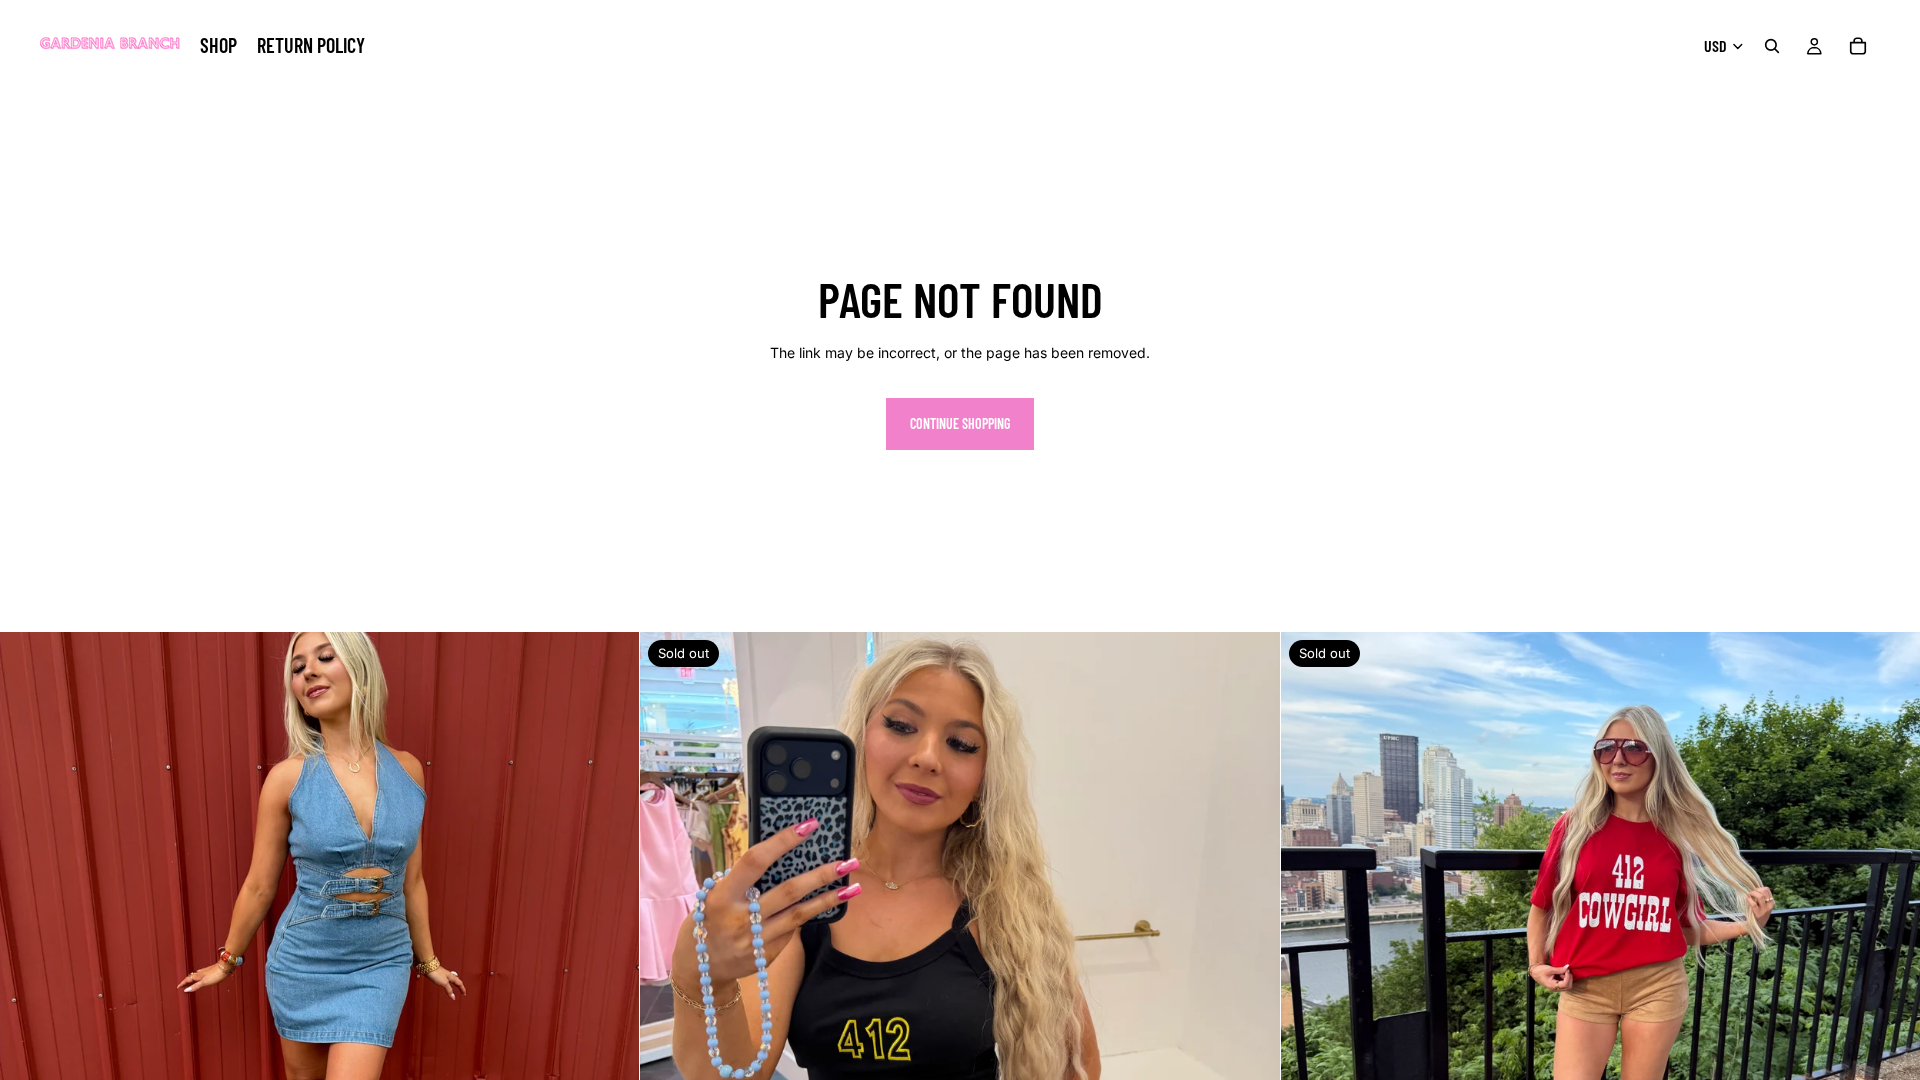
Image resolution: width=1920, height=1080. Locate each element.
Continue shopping (960, 423)
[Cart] (1858, 46)
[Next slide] (609, 952)
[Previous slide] (30, 952)
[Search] (1772, 46)
